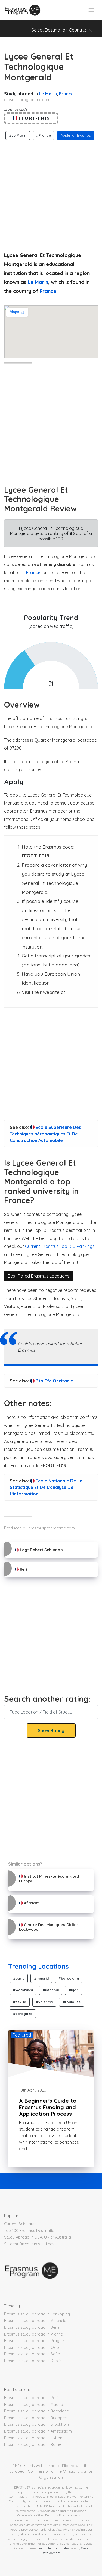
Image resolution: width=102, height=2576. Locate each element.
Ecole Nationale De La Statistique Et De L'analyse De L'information (46, 1487)
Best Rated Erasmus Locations (38, 1276)
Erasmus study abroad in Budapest (36, 2418)
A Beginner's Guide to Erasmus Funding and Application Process (48, 2107)
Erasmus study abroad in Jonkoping (37, 2314)
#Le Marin (18, 135)
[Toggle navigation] (91, 10)
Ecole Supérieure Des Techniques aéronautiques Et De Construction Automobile (45, 1134)
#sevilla (20, 2002)
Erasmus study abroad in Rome (33, 2444)
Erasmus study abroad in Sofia (32, 2354)
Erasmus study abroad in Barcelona (37, 2411)
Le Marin (48, 94)
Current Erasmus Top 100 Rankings (60, 1246)
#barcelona (69, 1978)
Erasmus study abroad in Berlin (32, 2327)
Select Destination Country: (60, 30)
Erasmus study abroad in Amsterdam (38, 2431)
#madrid (41, 1978)
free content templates (53, 2548)
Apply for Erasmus (76, 135)
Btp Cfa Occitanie (54, 1381)
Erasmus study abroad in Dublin (33, 2361)
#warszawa (23, 1990)
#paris (19, 1978)
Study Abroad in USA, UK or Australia (38, 2237)
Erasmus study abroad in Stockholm (37, 2424)
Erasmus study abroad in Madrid (34, 2405)
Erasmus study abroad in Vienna (34, 2334)
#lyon (74, 1990)
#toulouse (72, 2002)
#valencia (44, 2002)
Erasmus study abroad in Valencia (35, 2321)
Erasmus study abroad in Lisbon (33, 2438)
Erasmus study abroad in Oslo (32, 2347)
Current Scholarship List (25, 2224)
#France (44, 135)
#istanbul (51, 1990)
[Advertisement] (51, 194)
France (66, 94)
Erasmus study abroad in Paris (32, 2398)
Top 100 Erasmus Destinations (31, 2231)
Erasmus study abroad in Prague (34, 2341)
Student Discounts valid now (30, 2244)
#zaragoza (23, 2014)
